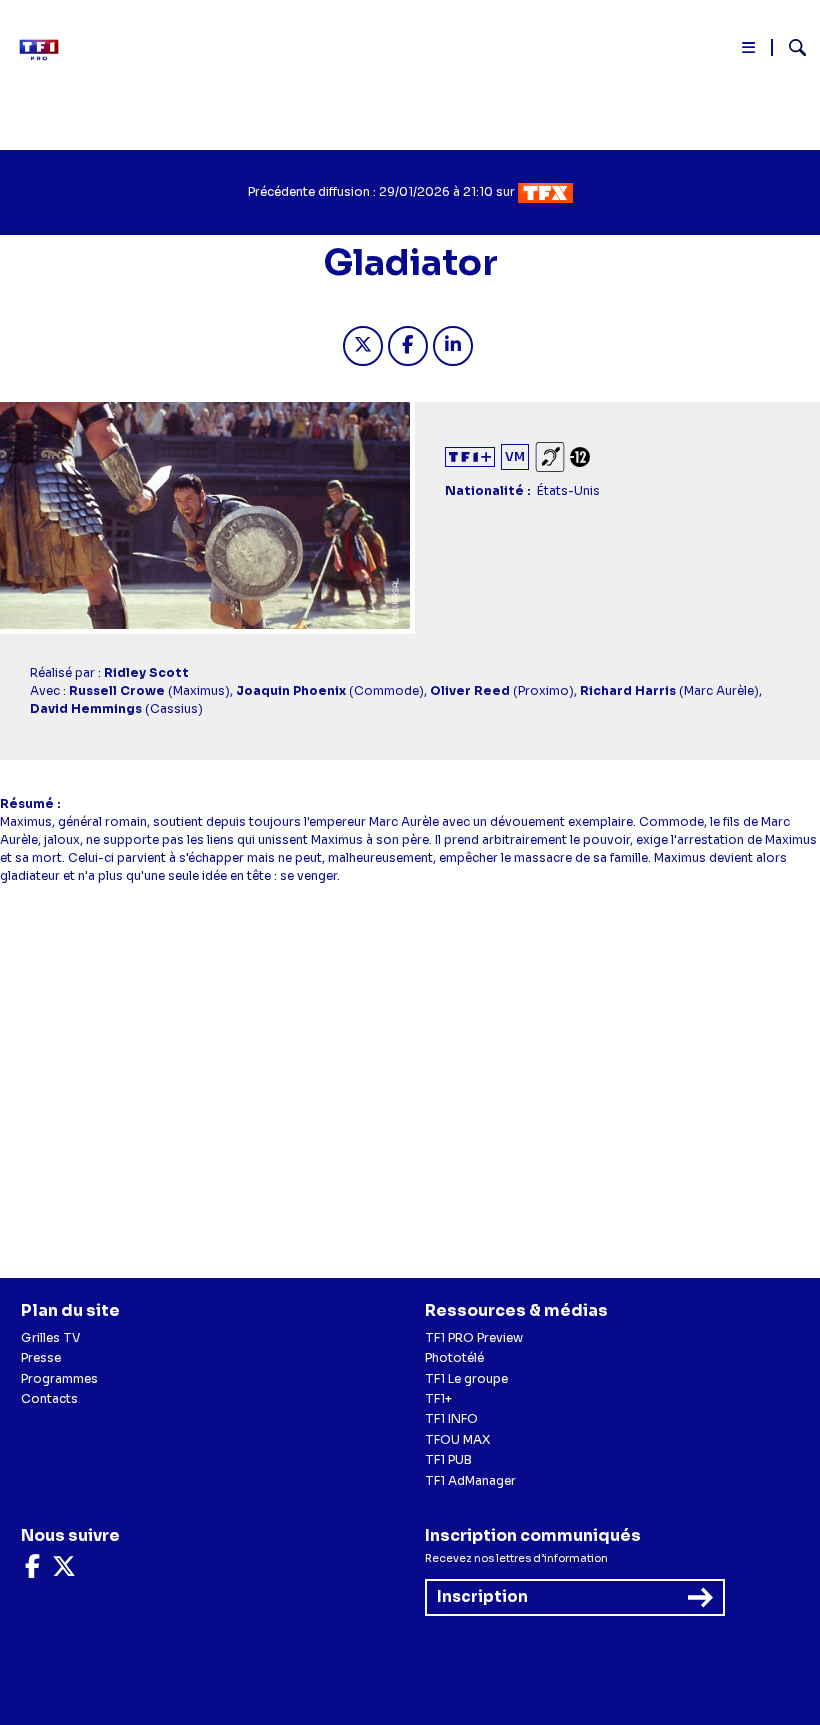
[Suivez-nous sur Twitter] (64, 1570)
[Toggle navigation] (749, 51)
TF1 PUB (448, 1459)
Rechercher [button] (789, 47)
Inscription (482, 1596)
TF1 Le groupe (466, 1378)
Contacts (49, 1398)
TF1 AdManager (470, 1480)
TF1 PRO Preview (474, 1337)
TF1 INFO (451, 1418)
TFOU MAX (457, 1439)
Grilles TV (51, 1337)
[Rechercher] (789, 50)
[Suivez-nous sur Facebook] (32, 1570)
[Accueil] (45, 50)
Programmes (59, 1378)
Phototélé (454, 1357)
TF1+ (438, 1398)
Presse (41, 1357)
